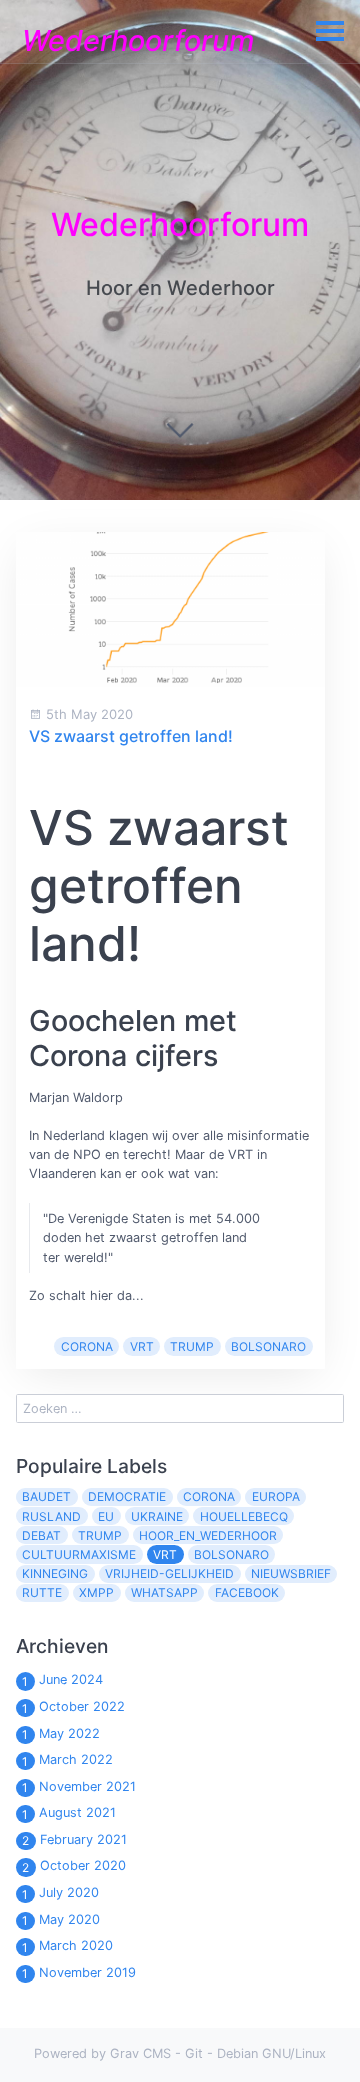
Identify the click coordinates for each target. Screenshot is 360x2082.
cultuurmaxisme (79, 1554)
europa (276, 1496)
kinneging (55, 1573)
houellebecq (244, 1516)
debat (41, 1535)
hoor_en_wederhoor (208, 1535)
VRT (142, 1346)
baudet (46, 1496)
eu (106, 1516)
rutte (42, 1592)
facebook (247, 1592)
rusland (51, 1516)
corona (87, 1346)
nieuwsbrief (291, 1573)
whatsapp (164, 1592)
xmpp (96, 1592)
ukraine (157, 1516)
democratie (127, 1496)
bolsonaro (268, 1346)
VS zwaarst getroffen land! (131, 736)
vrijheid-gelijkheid (169, 1573)
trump (192, 1346)
